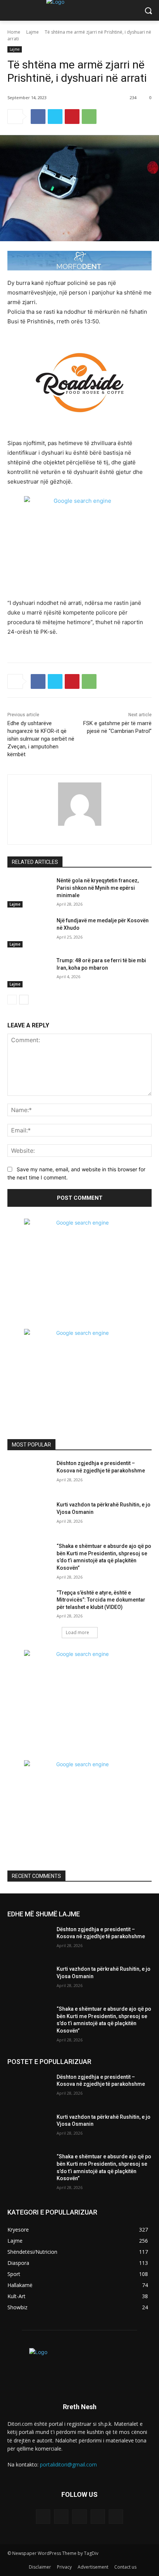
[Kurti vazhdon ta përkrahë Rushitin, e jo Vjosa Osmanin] (29, 1516)
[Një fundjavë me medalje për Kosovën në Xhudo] (29, 932)
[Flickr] (79, 2517)
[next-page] (24, 1000)
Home (14, 32)
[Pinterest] (72, 117)
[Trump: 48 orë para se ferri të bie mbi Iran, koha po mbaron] (29, 972)
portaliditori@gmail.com (68, 2464)
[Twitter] (55, 117)
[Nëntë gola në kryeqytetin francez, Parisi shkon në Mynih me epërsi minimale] (29, 892)
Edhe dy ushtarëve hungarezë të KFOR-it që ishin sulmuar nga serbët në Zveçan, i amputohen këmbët (41, 739)
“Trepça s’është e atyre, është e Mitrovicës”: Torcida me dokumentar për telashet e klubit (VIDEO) (101, 1600)
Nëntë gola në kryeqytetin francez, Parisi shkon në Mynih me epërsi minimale (98, 888)
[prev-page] (12, 1000)
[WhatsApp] (89, 117)
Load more (77, 1632)
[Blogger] (43, 2517)
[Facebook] (38, 117)
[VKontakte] (116, 2517)
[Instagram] (98, 2517)
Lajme (33, 32)
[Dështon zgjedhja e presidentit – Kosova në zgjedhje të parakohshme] (29, 1475)
